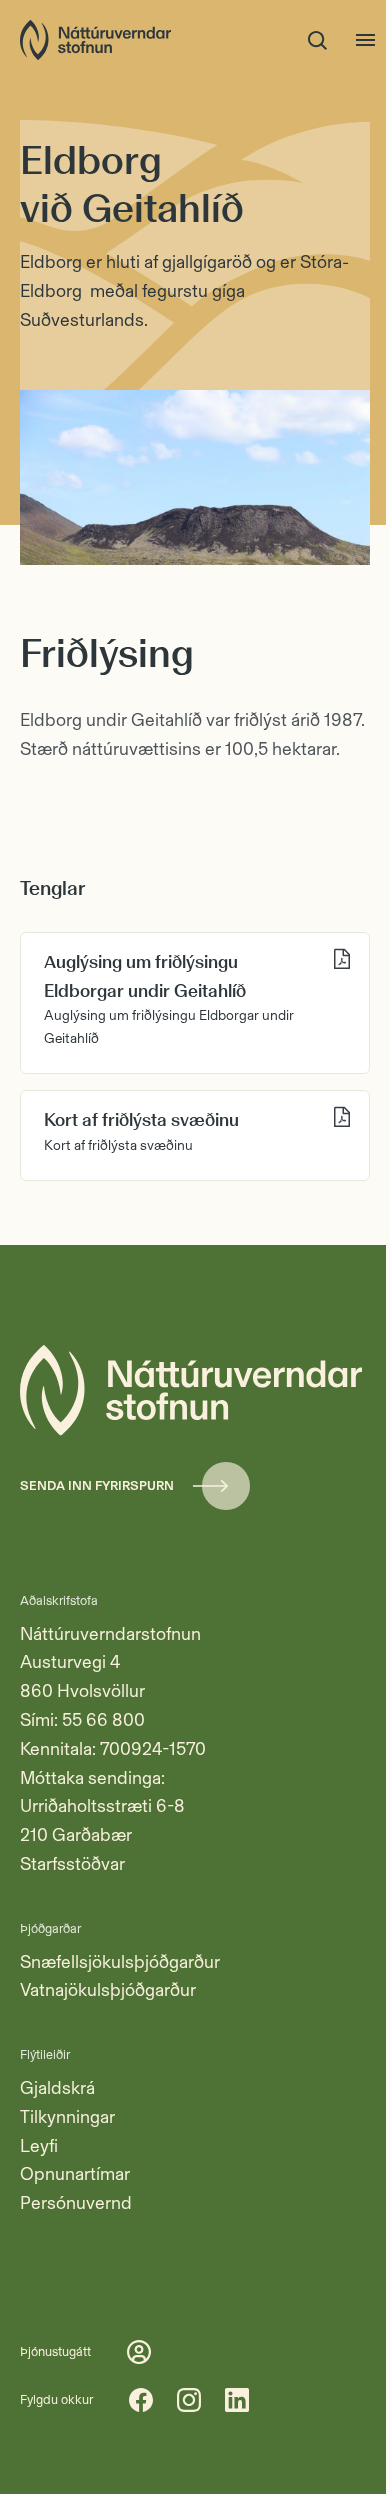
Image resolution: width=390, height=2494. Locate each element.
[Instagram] (189, 2400)
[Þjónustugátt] (139, 2352)
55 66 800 (103, 1720)
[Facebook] (141, 2400)
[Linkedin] (237, 2400)
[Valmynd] (366, 40)
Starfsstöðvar (72, 1864)
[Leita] (318, 40)
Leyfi (39, 2146)
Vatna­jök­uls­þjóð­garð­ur (108, 1990)
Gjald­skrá (57, 2088)
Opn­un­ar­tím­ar (75, 2174)
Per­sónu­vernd (76, 2203)
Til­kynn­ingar (67, 2117)
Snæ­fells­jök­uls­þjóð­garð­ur (120, 1962)
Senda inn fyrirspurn (97, 1485)
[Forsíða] (95, 40)
